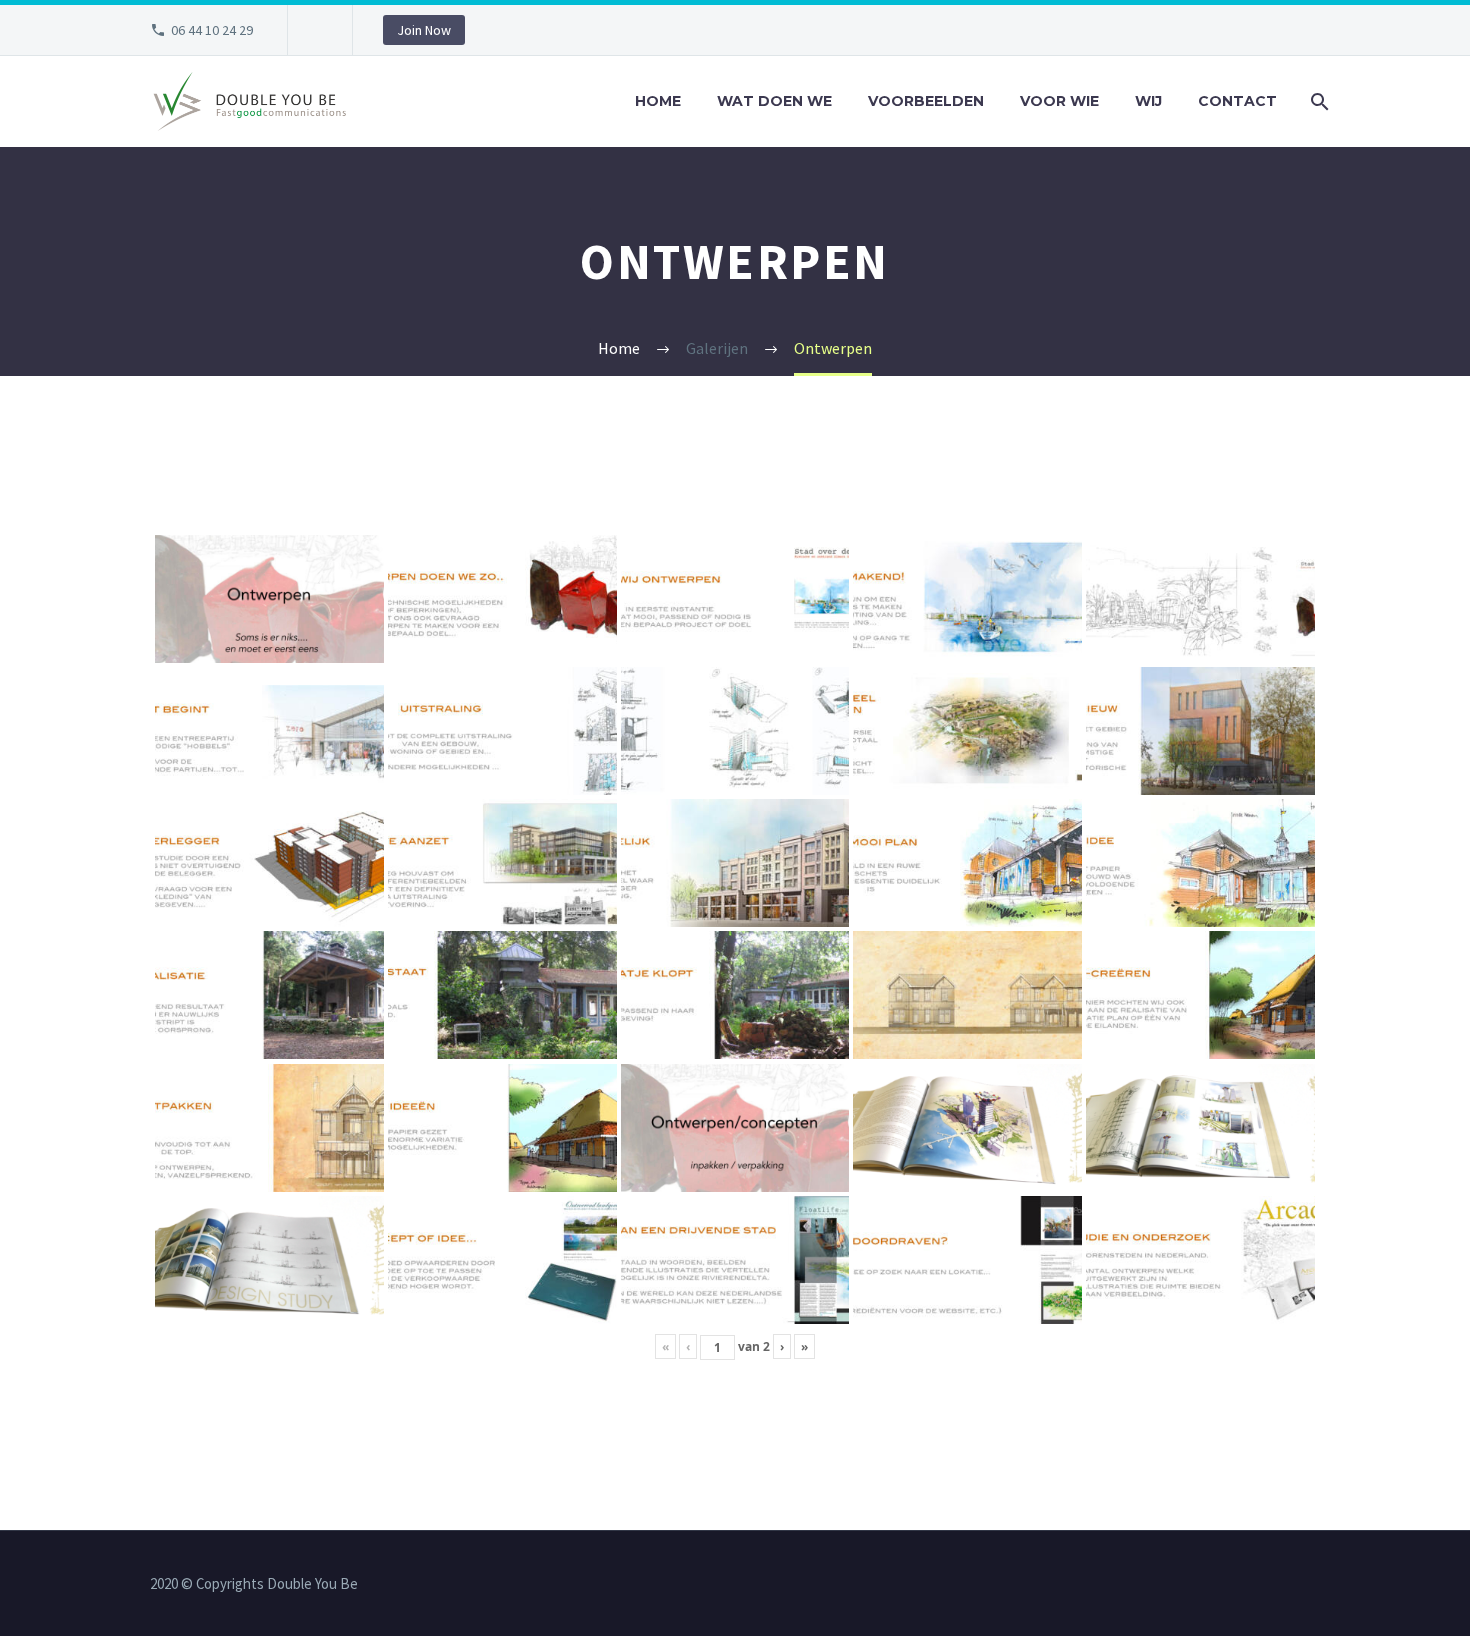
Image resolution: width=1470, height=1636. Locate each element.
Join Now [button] (424, 30)
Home (658, 101)
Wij (1148, 101)
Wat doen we (774, 101)
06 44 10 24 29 (212, 30)
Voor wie (1059, 101)
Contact (1237, 101)
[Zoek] (1317, 101)
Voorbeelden (926, 101)
